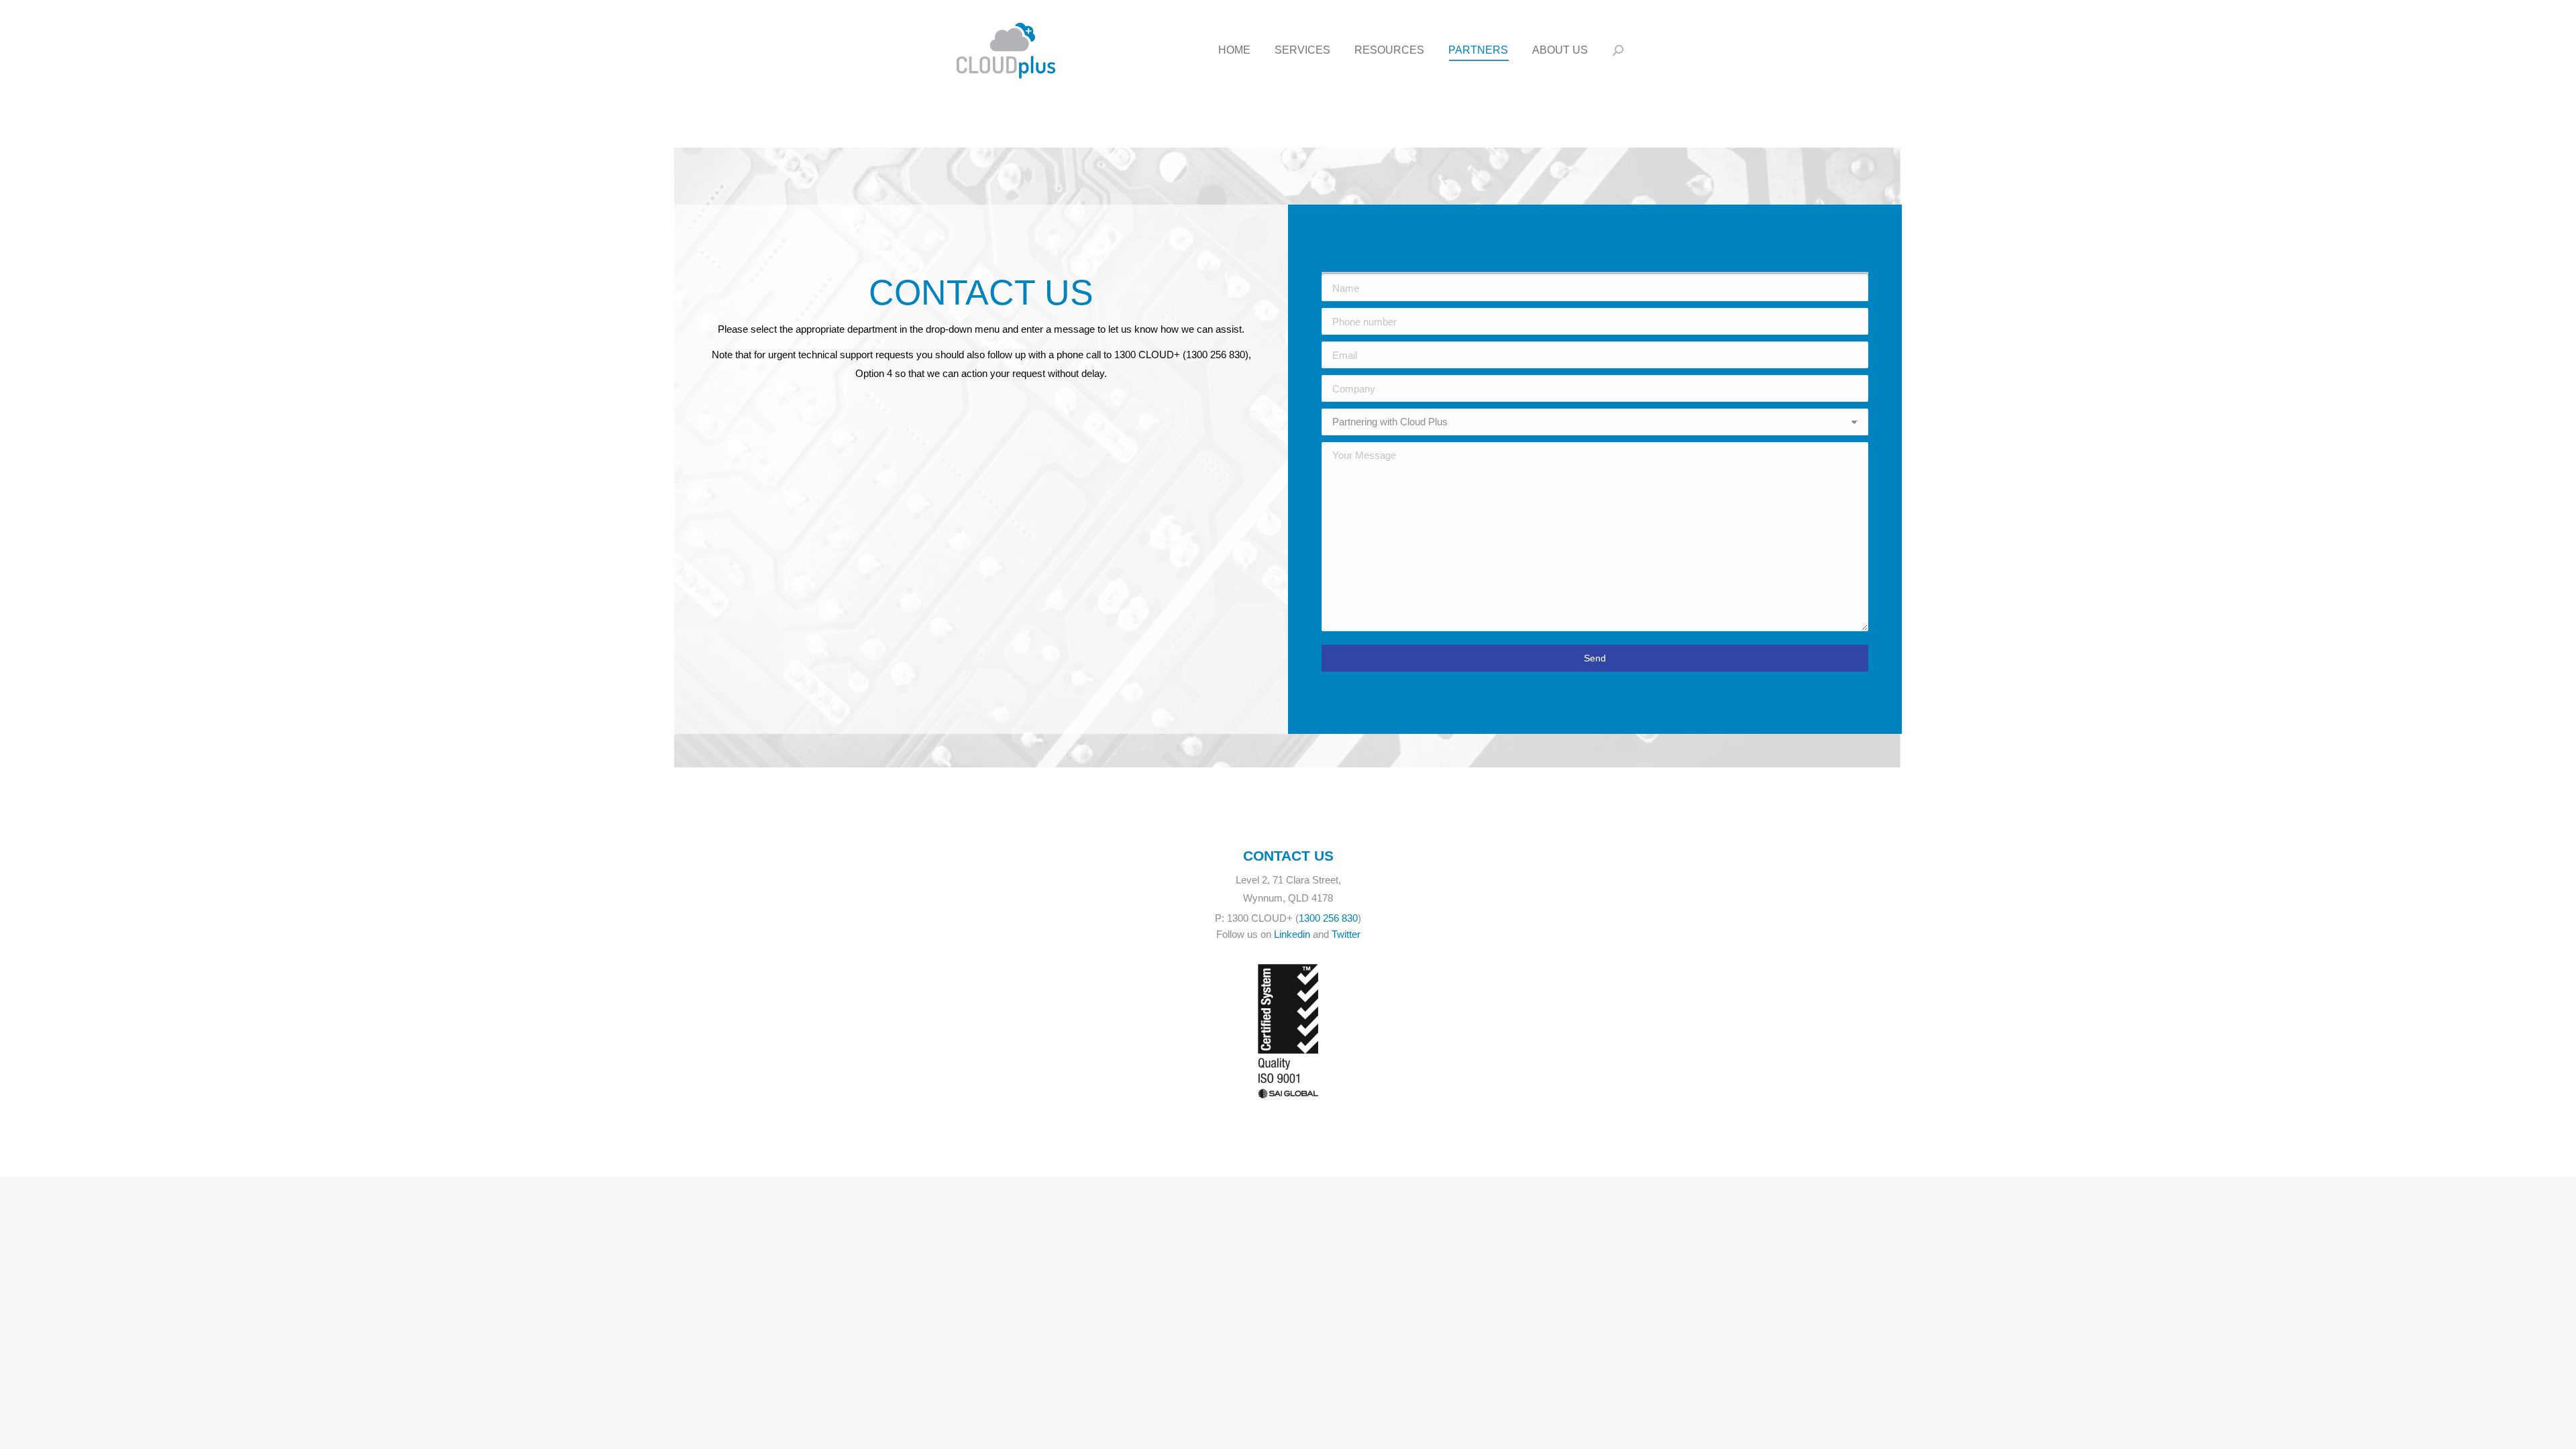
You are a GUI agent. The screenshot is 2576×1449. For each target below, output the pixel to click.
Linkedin (1292, 934)
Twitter (1346, 934)
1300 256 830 (1328, 918)
